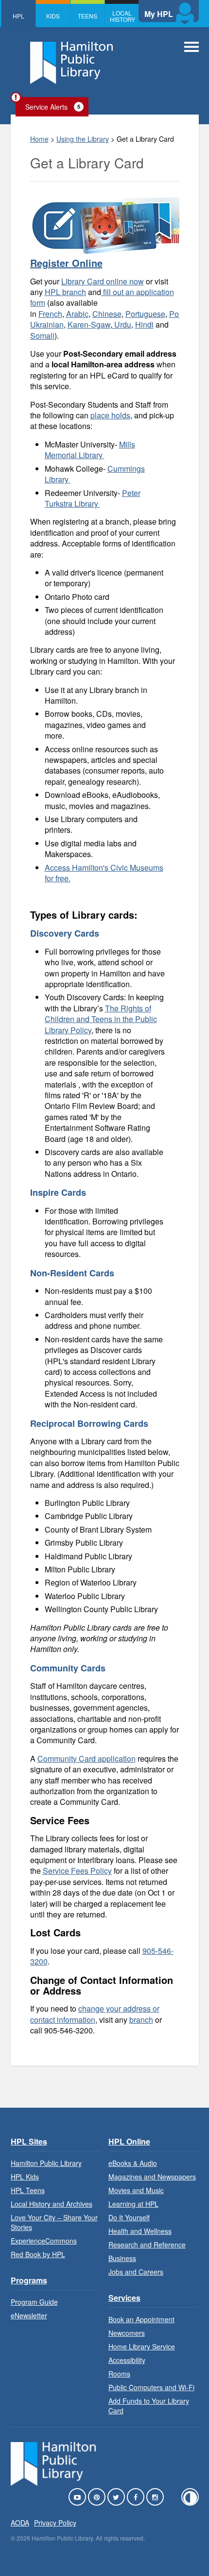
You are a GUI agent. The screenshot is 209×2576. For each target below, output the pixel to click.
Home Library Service (142, 2346)
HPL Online (129, 2141)
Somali (42, 336)
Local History (122, 16)
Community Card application (87, 1759)
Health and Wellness (140, 2231)
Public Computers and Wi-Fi (151, 2387)
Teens (87, 16)
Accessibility (127, 2360)
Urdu (122, 324)
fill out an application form (102, 297)
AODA (20, 2523)
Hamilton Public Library (46, 2163)
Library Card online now (103, 281)
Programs (29, 2280)
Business (122, 2258)
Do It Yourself (129, 2217)
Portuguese (145, 314)
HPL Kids (25, 2177)
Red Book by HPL (38, 2254)
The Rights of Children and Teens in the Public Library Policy (101, 1019)
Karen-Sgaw (89, 324)
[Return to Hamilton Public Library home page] (71, 64)
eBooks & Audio (133, 2163)
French (50, 314)
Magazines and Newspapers (152, 2177)
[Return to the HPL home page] (53, 2483)
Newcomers (127, 2333)
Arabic (77, 314)
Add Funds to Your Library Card (149, 2406)
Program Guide (34, 2302)
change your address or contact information (95, 2014)
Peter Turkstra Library (93, 498)
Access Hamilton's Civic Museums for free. (104, 873)
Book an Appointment (141, 2319)
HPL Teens (28, 2190)
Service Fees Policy (77, 1871)
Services (124, 2298)
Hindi (144, 324)
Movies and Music (136, 2190)
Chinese (107, 314)
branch (141, 2020)
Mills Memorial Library (90, 450)
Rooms (119, 2374)
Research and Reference (147, 2245)
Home (39, 139)
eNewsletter (29, 2315)
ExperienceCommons (44, 2241)
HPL (18, 16)
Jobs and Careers (136, 2272)
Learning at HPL (133, 2204)
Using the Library (83, 139)
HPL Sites (29, 2141)
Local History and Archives (52, 2204)
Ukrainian (47, 324)
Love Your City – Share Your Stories (54, 2222)
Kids (53, 16)
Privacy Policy (55, 2523)
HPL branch (65, 292)
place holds (110, 415)
